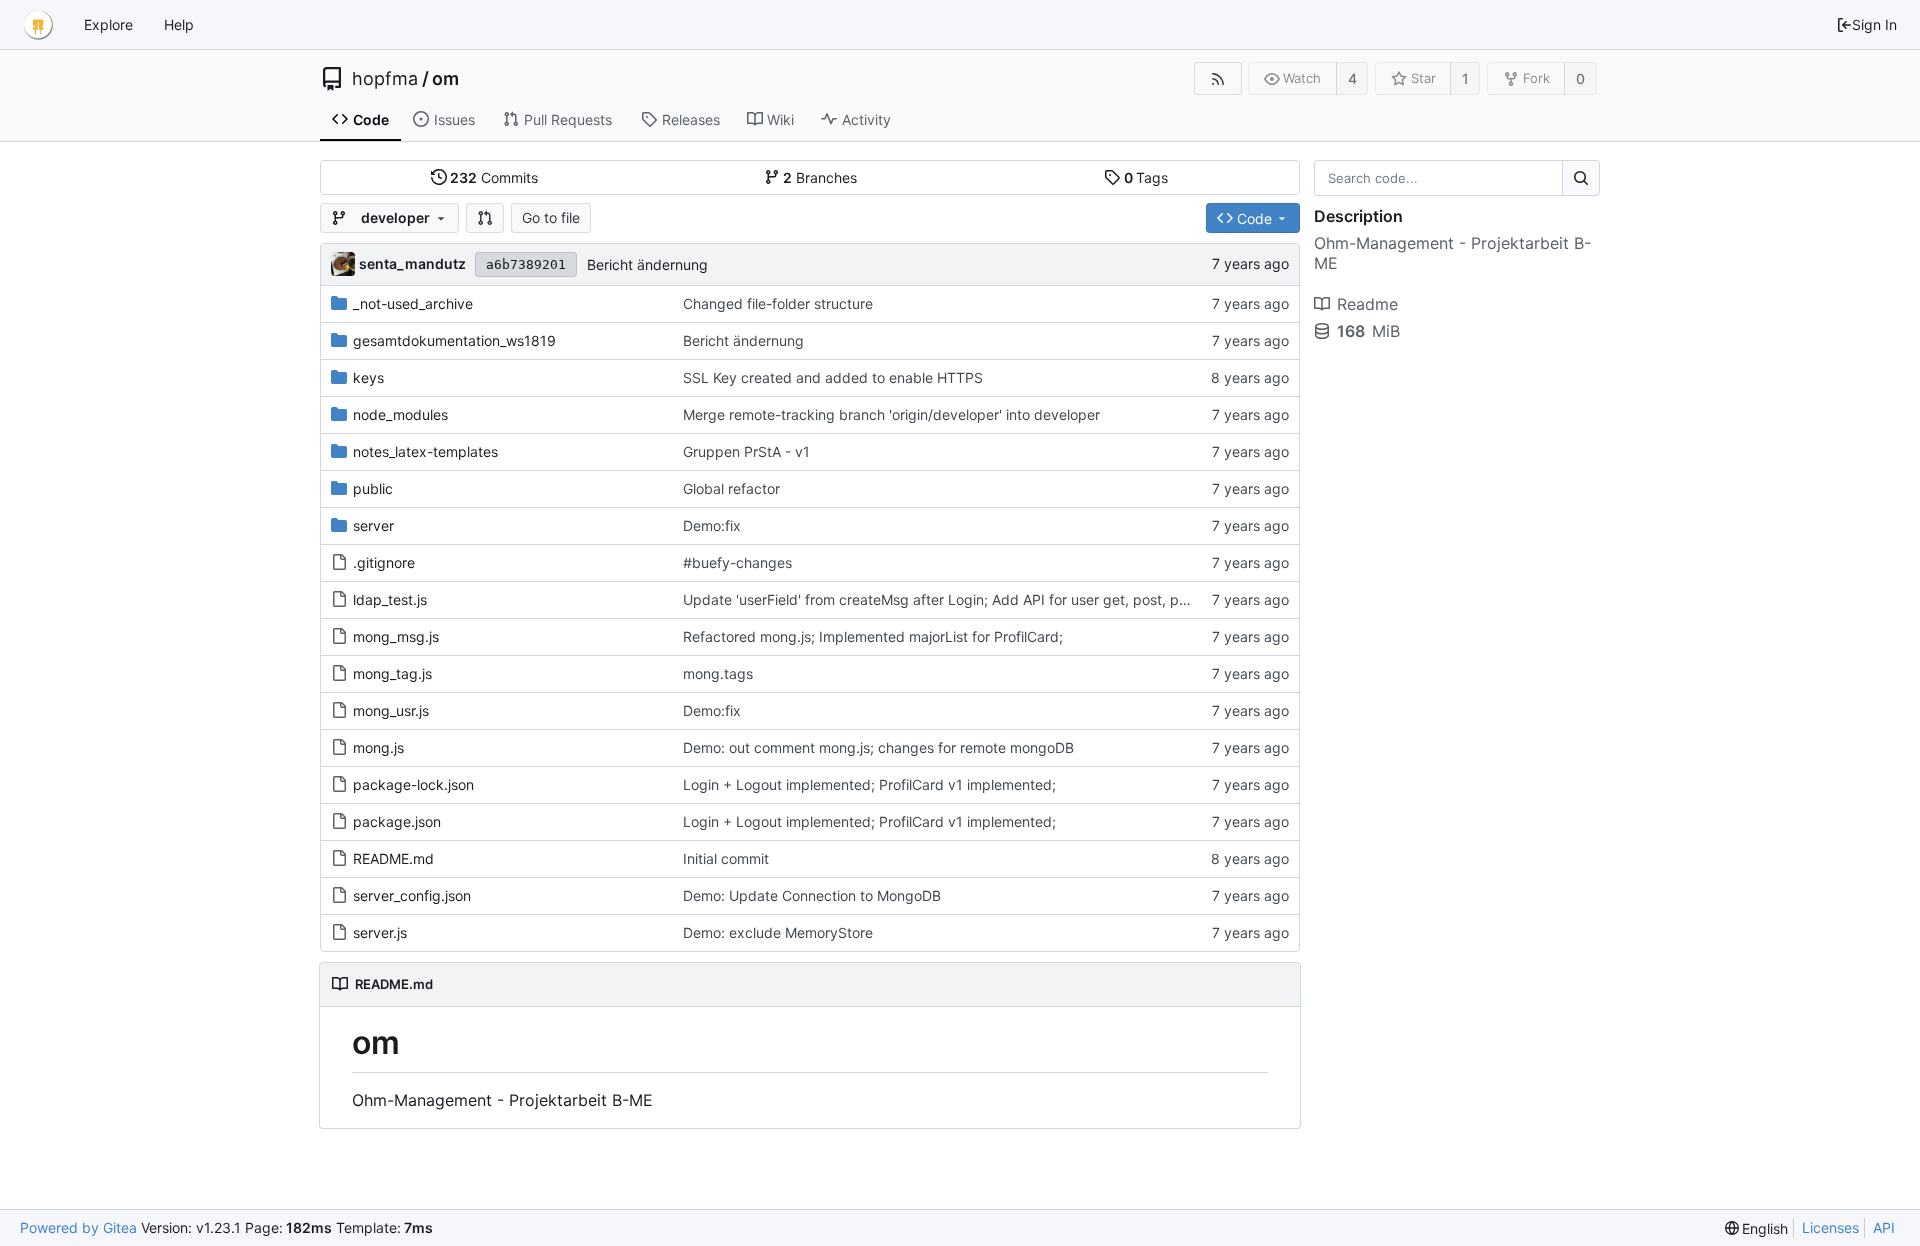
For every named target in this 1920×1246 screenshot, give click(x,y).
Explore (108, 24)
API (1884, 1227)
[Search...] (1581, 178)
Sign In (1874, 24)
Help (179, 24)
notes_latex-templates (425, 451)
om (445, 79)
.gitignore (384, 562)
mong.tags (718, 673)
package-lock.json (413, 784)
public (373, 488)
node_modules (400, 414)
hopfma (385, 79)
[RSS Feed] (1217, 78)
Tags (1146, 177)
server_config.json (412, 895)
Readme (1367, 304)
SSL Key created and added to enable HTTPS (833, 377)
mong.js (378, 747)
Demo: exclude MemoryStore (778, 932)
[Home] (38, 25)
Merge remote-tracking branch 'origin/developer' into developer (891, 414)
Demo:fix (712, 525)
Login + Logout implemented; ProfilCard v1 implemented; (869, 784)
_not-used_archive (413, 303)
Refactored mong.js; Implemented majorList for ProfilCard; (873, 636)
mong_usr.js (391, 710)
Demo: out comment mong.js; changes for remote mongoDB (878, 747)
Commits (494, 177)
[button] (485, 218)
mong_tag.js (392, 673)
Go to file (551, 217)
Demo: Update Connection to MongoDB (812, 895)
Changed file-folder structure (778, 303)
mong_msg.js (396, 636)
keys (368, 377)
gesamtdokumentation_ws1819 (454, 340)
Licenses (1830, 1227)
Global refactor (731, 488)
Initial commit (726, 858)
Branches (820, 177)
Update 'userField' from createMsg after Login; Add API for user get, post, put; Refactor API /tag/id (1006, 599)
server (373, 525)
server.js (380, 932)
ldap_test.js (390, 599)
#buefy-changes (737, 562)
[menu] (1757, 1228)
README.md (393, 858)
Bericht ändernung (647, 264)
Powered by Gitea (78, 1227)
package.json (397, 821)
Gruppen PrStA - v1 (746, 451)
